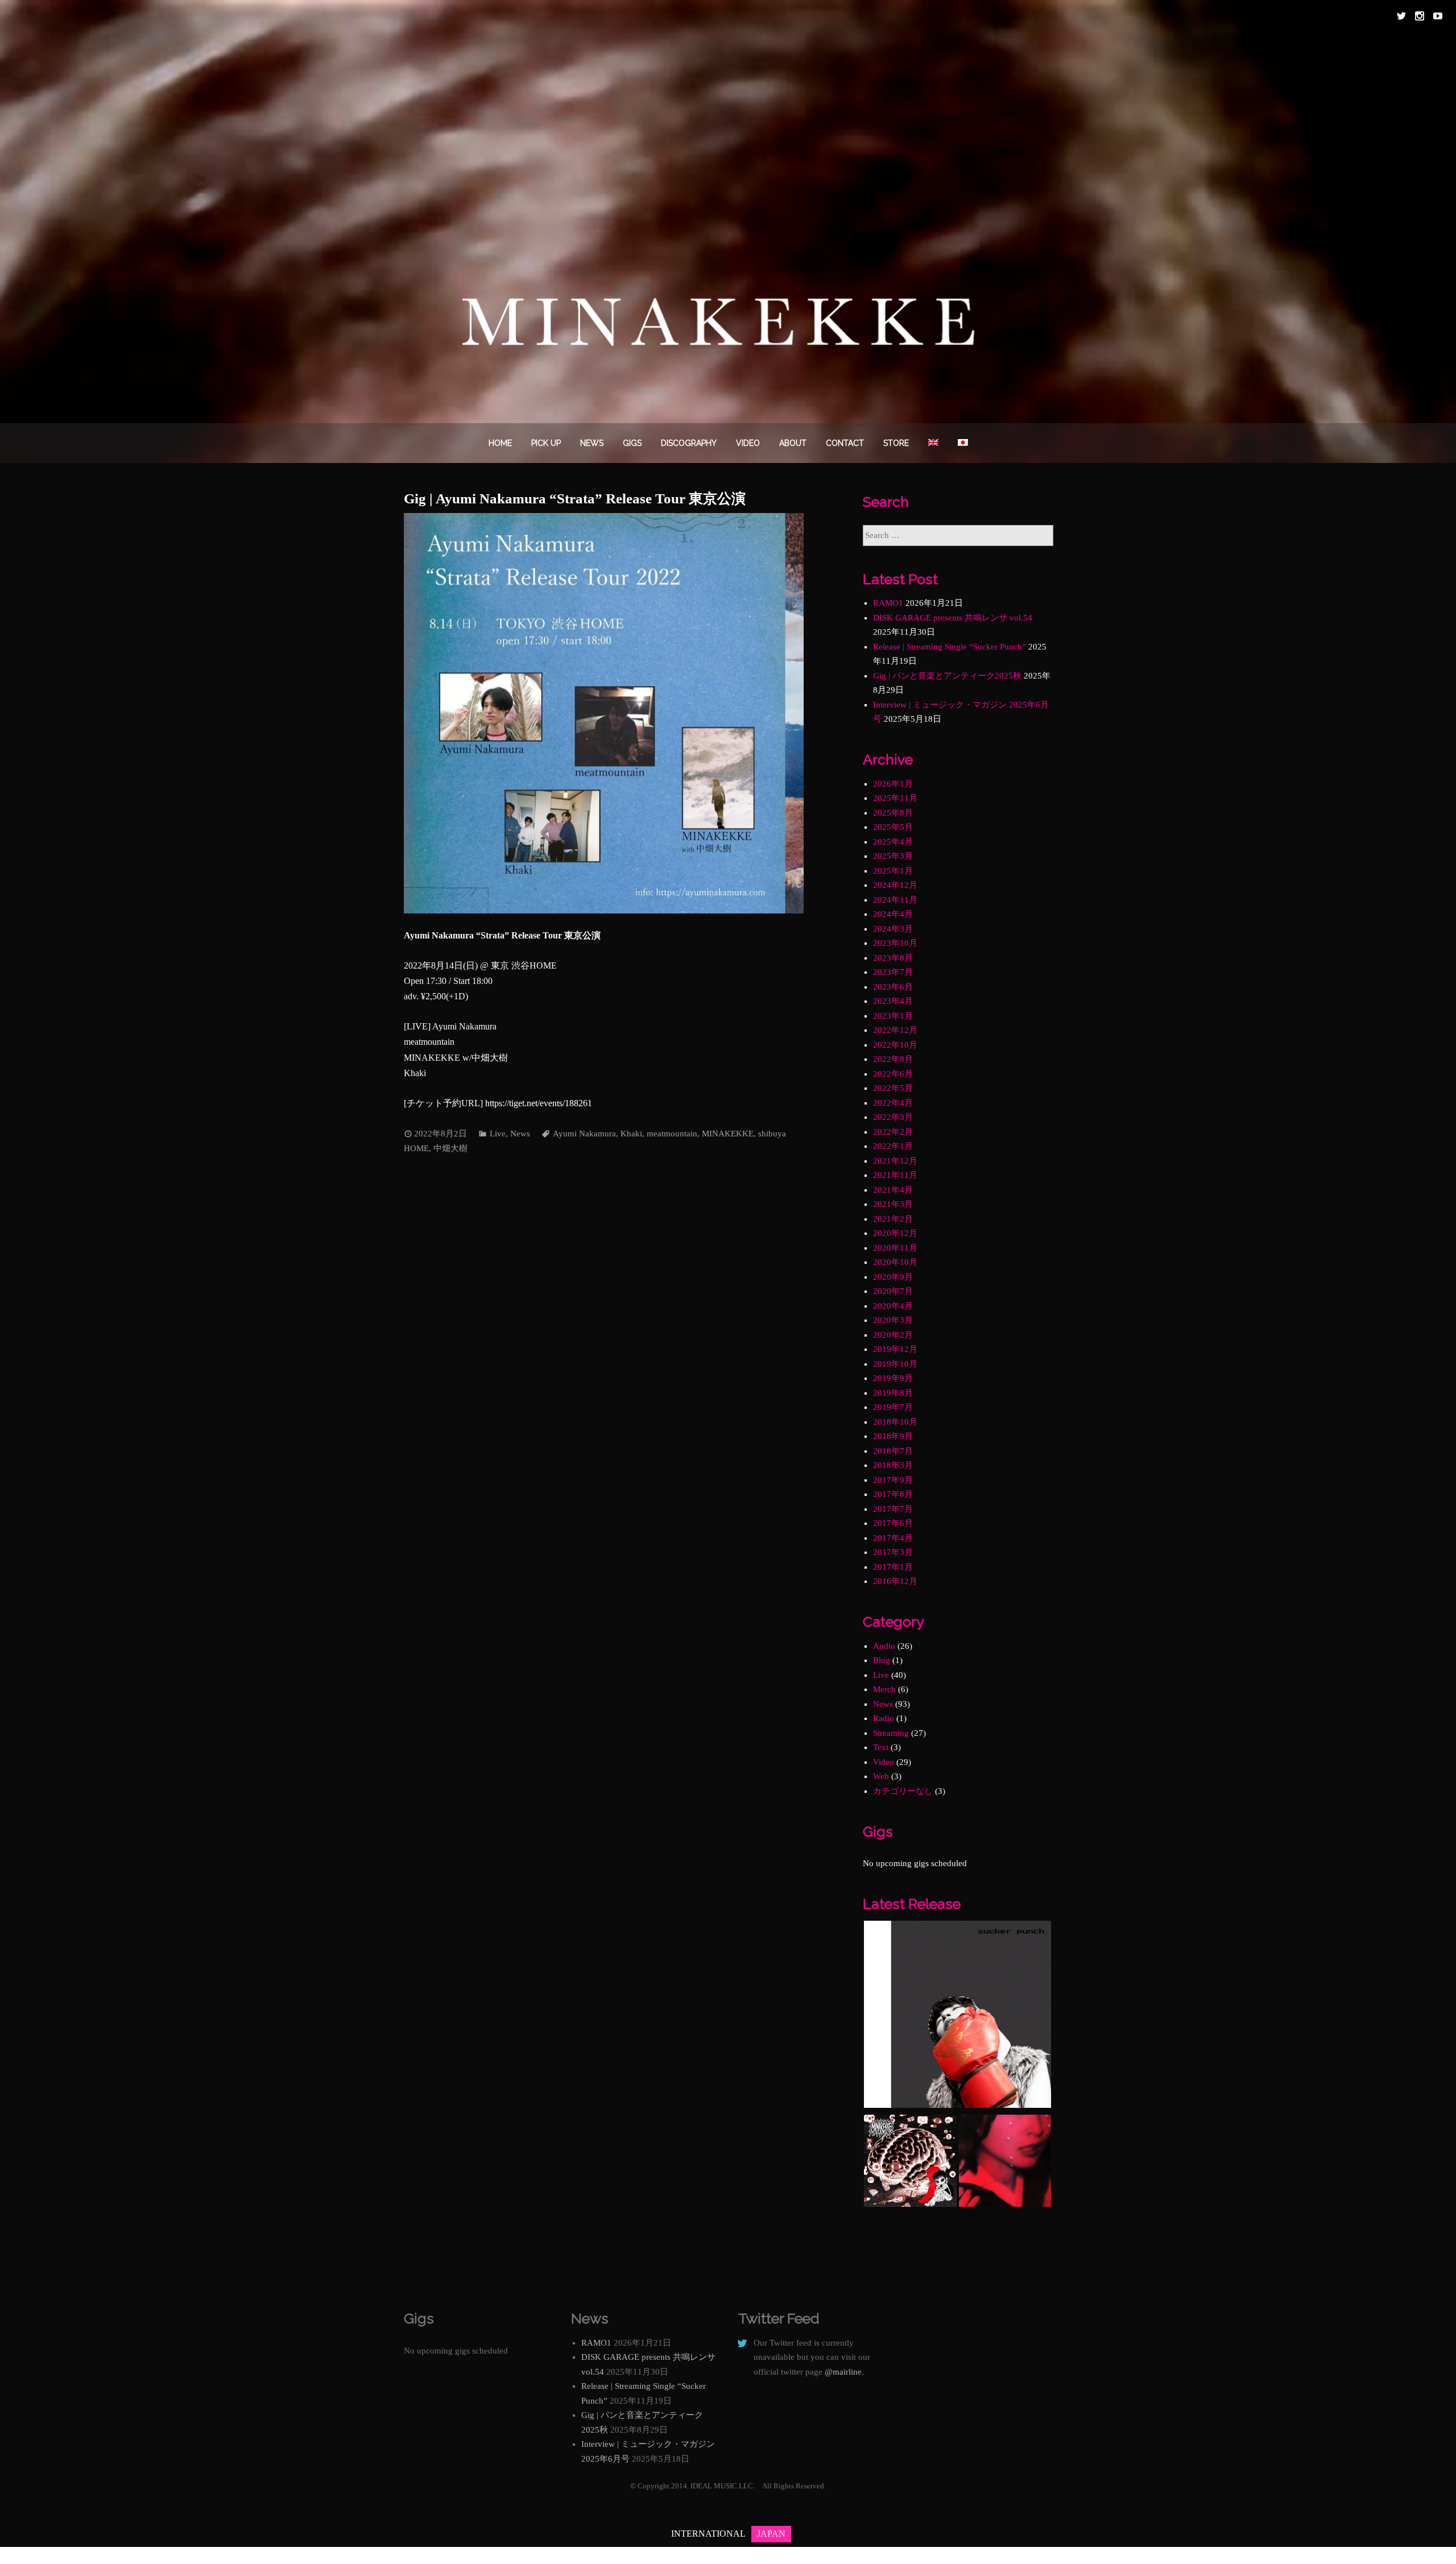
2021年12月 (895, 1161)
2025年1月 (893, 871)
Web (881, 1776)
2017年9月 (893, 1480)
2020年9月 (893, 1277)
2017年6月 (893, 1523)
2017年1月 (893, 1567)
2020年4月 (893, 1306)
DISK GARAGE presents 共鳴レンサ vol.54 (953, 618)
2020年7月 (893, 1291)
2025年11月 (895, 798)
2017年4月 (893, 1538)
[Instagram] (1420, 16)
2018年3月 (893, 1465)
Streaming (891, 1733)
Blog (882, 1660)
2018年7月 (893, 1451)
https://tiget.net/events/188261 (539, 1103)
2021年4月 (893, 1190)
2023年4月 (893, 1001)
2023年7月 (893, 972)
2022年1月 (893, 1146)
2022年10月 (895, 1045)
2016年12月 (895, 1581)
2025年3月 (893, 856)
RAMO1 (888, 603)
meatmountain (672, 1134)
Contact (845, 443)
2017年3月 (893, 1552)
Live (498, 1134)
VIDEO (748, 443)
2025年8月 (893, 813)
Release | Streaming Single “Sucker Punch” (950, 647)
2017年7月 (893, 1509)
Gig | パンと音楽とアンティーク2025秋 (947, 676)
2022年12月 (895, 1030)
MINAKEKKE (728, 1134)
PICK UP (546, 443)
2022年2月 (893, 1132)
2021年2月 (893, 1219)
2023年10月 (895, 943)
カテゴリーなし (903, 1791)
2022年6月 (893, 1074)
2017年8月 (893, 1494)
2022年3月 (893, 1117)
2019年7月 (893, 1407)
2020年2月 (893, 1335)
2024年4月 (893, 914)
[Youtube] (1438, 16)
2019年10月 (895, 1364)
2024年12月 (895, 885)
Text (881, 1747)
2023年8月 (893, 958)
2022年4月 (893, 1103)
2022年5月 (893, 1088)
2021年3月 (893, 1204)
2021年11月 (895, 1175)
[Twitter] (1401, 16)
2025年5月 (893, 827)
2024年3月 (893, 929)
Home (500, 443)
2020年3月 (893, 1320)
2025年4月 (893, 842)
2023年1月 (893, 1016)
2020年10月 (895, 1262)
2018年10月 (895, 1422)
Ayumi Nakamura (584, 1134)
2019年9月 (893, 1378)
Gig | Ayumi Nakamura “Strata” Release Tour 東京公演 (575, 499)
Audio (884, 1646)
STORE (896, 443)
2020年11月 (895, 1248)
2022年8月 (893, 1059)
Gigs (632, 443)
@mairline (843, 2372)
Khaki (631, 1134)
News (592, 443)
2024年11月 (895, 900)
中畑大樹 (450, 1148)
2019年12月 (895, 1349)
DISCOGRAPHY (689, 443)
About (793, 443)
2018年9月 (893, 1436)
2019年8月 (893, 1393)
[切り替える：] (933, 443)
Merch (884, 1689)
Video (884, 1762)
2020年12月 (895, 1233)
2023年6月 (893, 987)
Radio (884, 1718)
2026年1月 (893, 784)
